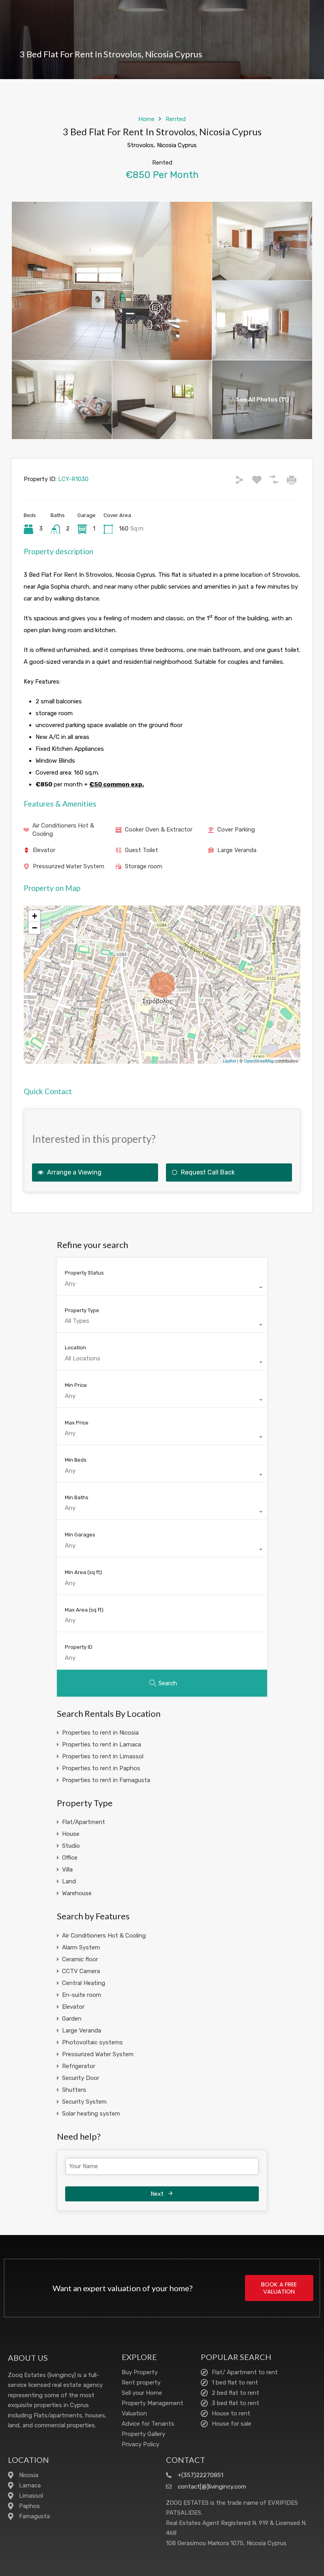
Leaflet (229, 1061)
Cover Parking (236, 830)
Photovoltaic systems (92, 2042)
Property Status (84, 1273)
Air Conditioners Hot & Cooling (63, 830)
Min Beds (76, 1460)
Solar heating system (91, 2114)
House (71, 1834)
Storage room (144, 866)
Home (146, 119)
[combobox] (162, 1288)
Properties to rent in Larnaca (102, 1744)
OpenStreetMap (259, 1061)
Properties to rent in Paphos (101, 1768)
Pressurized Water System (69, 866)
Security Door (81, 2078)
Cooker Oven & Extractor (159, 830)
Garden (72, 2019)
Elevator (44, 850)
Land (69, 1881)
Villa (67, 1869)
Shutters (74, 2090)
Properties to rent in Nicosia (100, 1733)
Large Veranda (237, 850)
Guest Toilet (141, 850)
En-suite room (82, 1995)
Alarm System (81, 1947)
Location (75, 1348)
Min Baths (77, 1497)
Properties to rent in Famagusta (106, 1780)
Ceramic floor (80, 1959)
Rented (176, 119)
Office (70, 1858)
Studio (71, 1846)
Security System (84, 2102)
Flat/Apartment (84, 1822)
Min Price (76, 1385)
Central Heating (84, 1983)
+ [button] (35, 916)
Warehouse (77, 1893)
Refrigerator (79, 2066)
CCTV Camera (81, 1971)
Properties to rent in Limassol (103, 1756)
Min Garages (80, 1535)
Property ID (79, 1647)
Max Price (77, 1423)
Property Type (82, 1310)
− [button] (35, 928)
